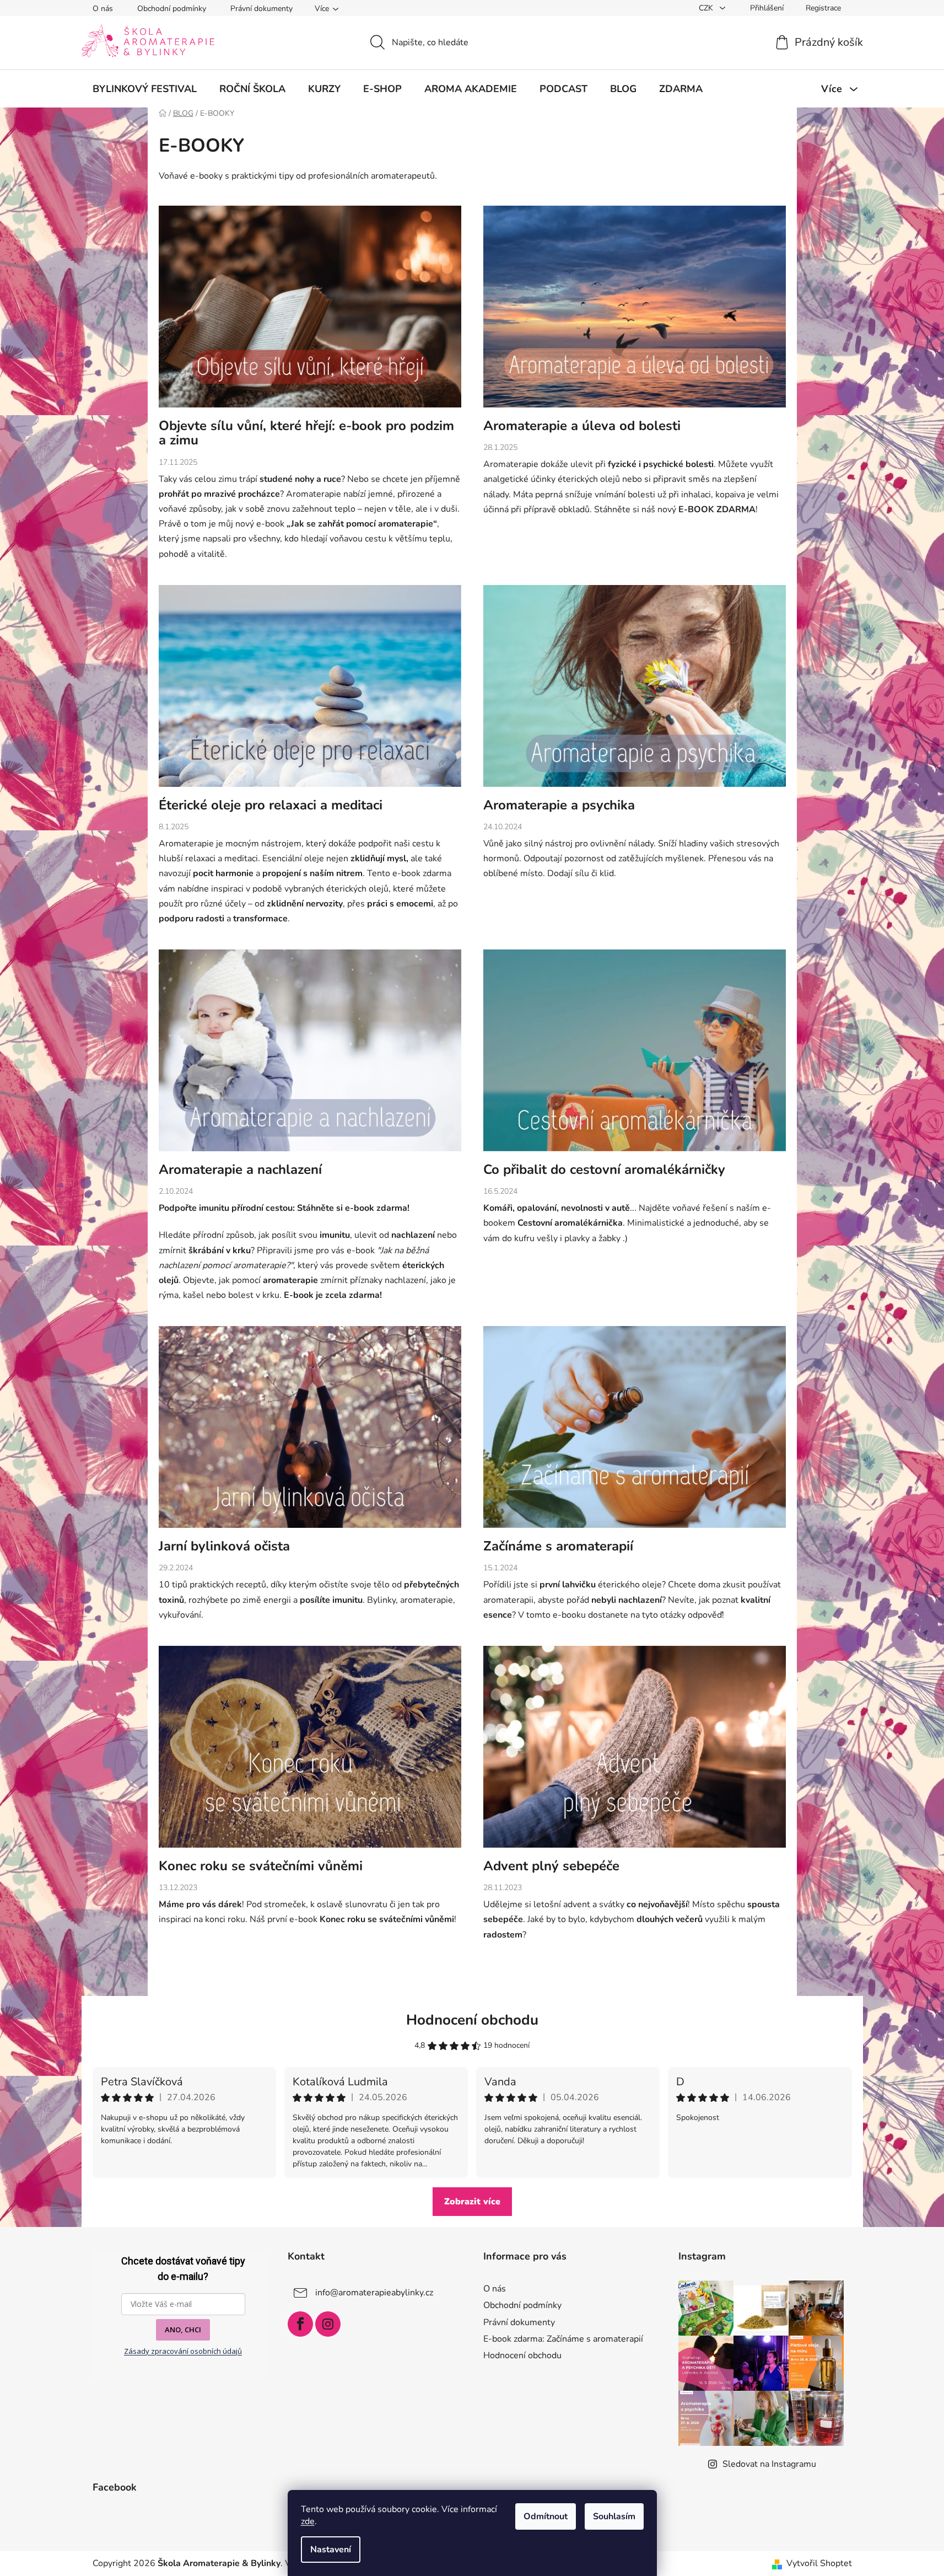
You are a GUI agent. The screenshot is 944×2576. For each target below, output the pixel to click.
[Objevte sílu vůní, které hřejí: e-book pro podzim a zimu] (310, 312)
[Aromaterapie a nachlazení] (310, 1056)
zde (308, 2521)
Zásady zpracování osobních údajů (183, 2351)
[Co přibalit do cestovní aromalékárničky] (635, 1056)
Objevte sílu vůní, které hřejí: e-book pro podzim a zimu (306, 433)
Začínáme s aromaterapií (558, 1546)
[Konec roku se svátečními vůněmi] (310, 1752)
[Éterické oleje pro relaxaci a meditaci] (310, 691)
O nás (103, 9)
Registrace (823, 8)
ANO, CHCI (183, 2330)
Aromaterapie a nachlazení (240, 1169)
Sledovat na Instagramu (769, 2464)
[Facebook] (300, 2324)
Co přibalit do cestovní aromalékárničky (604, 1169)
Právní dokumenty (261, 9)
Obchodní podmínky (172, 9)
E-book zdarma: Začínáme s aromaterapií (563, 2339)
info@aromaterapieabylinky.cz (374, 2293)
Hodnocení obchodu (472, 2020)
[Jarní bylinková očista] (310, 1432)
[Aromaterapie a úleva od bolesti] (635, 312)
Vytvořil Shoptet (819, 2563)
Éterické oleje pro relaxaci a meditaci (271, 805)
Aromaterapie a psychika (559, 805)
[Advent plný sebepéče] (635, 1752)
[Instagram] (328, 2324)
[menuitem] (145, 89)
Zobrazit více (472, 2202)
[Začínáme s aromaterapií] (635, 1432)
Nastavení (331, 2550)
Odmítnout (546, 2516)
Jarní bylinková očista (224, 1546)
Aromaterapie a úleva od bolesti (582, 426)
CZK (707, 8)
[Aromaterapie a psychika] (635, 691)
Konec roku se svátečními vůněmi (261, 1866)
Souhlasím (614, 2516)
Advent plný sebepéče (551, 1866)
